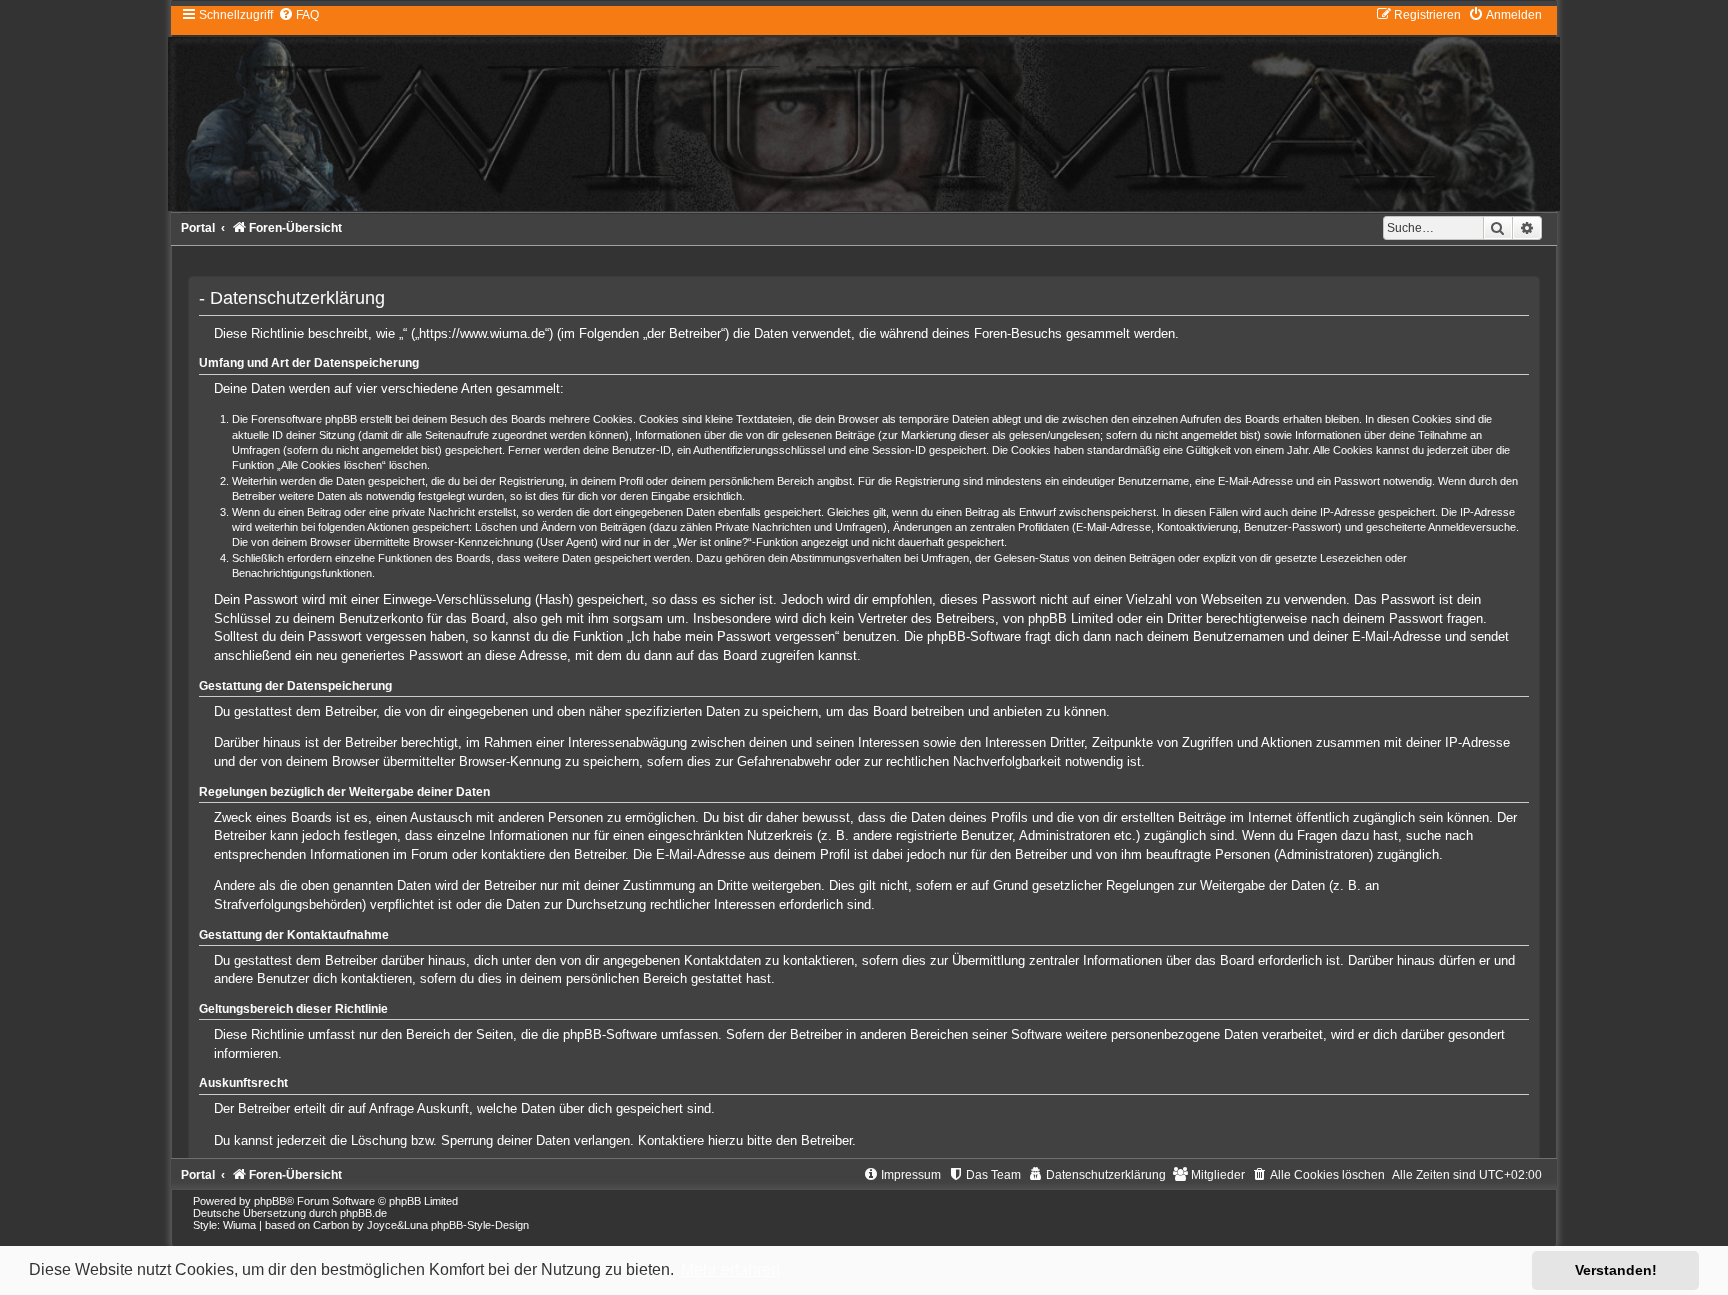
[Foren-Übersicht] (863, 108)
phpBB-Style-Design (480, 1225)
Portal (198, 228)
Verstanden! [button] (1616, 1270)
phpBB (270, 1201)
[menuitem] (298, 15)
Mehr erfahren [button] (730, 1269)
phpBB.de (363, 1213)
